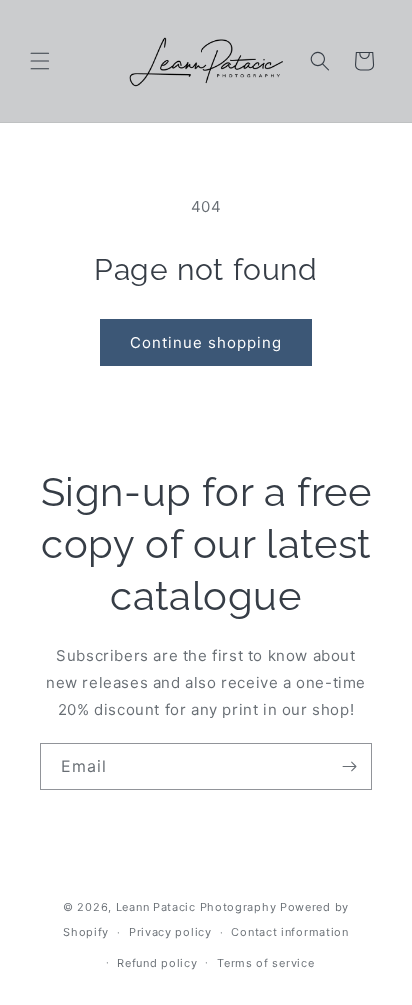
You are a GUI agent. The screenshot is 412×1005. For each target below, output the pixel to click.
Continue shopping (206, 342)
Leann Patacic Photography (196, 907)
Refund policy (157, 963)
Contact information (289, 932)
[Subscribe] (349, 766)
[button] (40, 61)
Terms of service (265, 963)
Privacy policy (170, 932)
